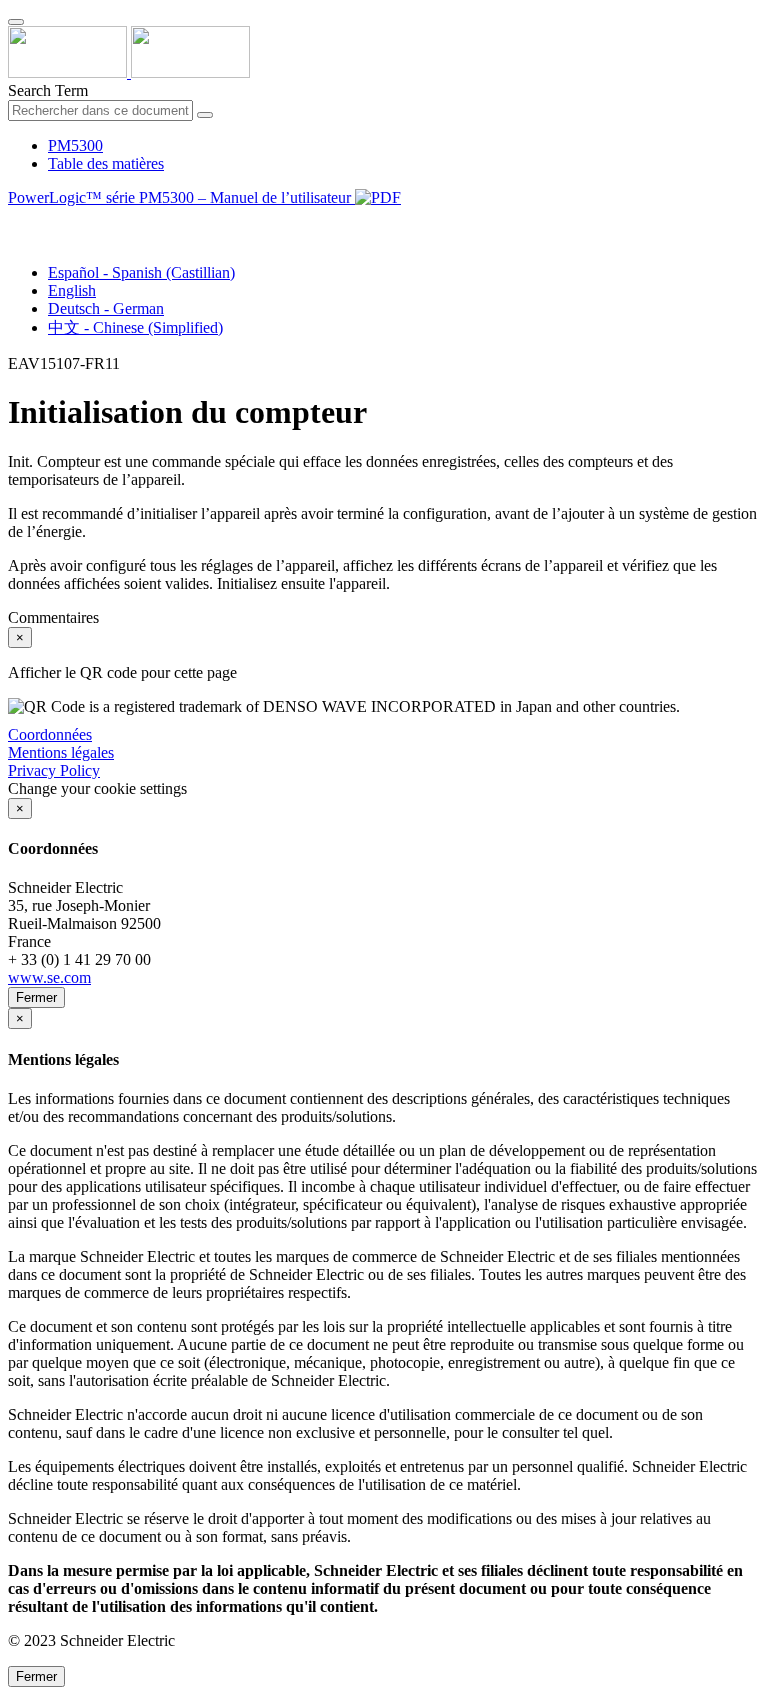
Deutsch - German (106, 308)
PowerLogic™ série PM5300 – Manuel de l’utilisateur (181, 197)
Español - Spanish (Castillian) (141, 272)
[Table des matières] (16, 220)
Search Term (48, 90)
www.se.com (49, 977)
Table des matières (106, 163)
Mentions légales (61, 752)
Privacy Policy (54, 770)
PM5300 (75, 145)
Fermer (36, 997)
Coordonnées (50, 734)
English (72, 290)
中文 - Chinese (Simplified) (135, 327)
